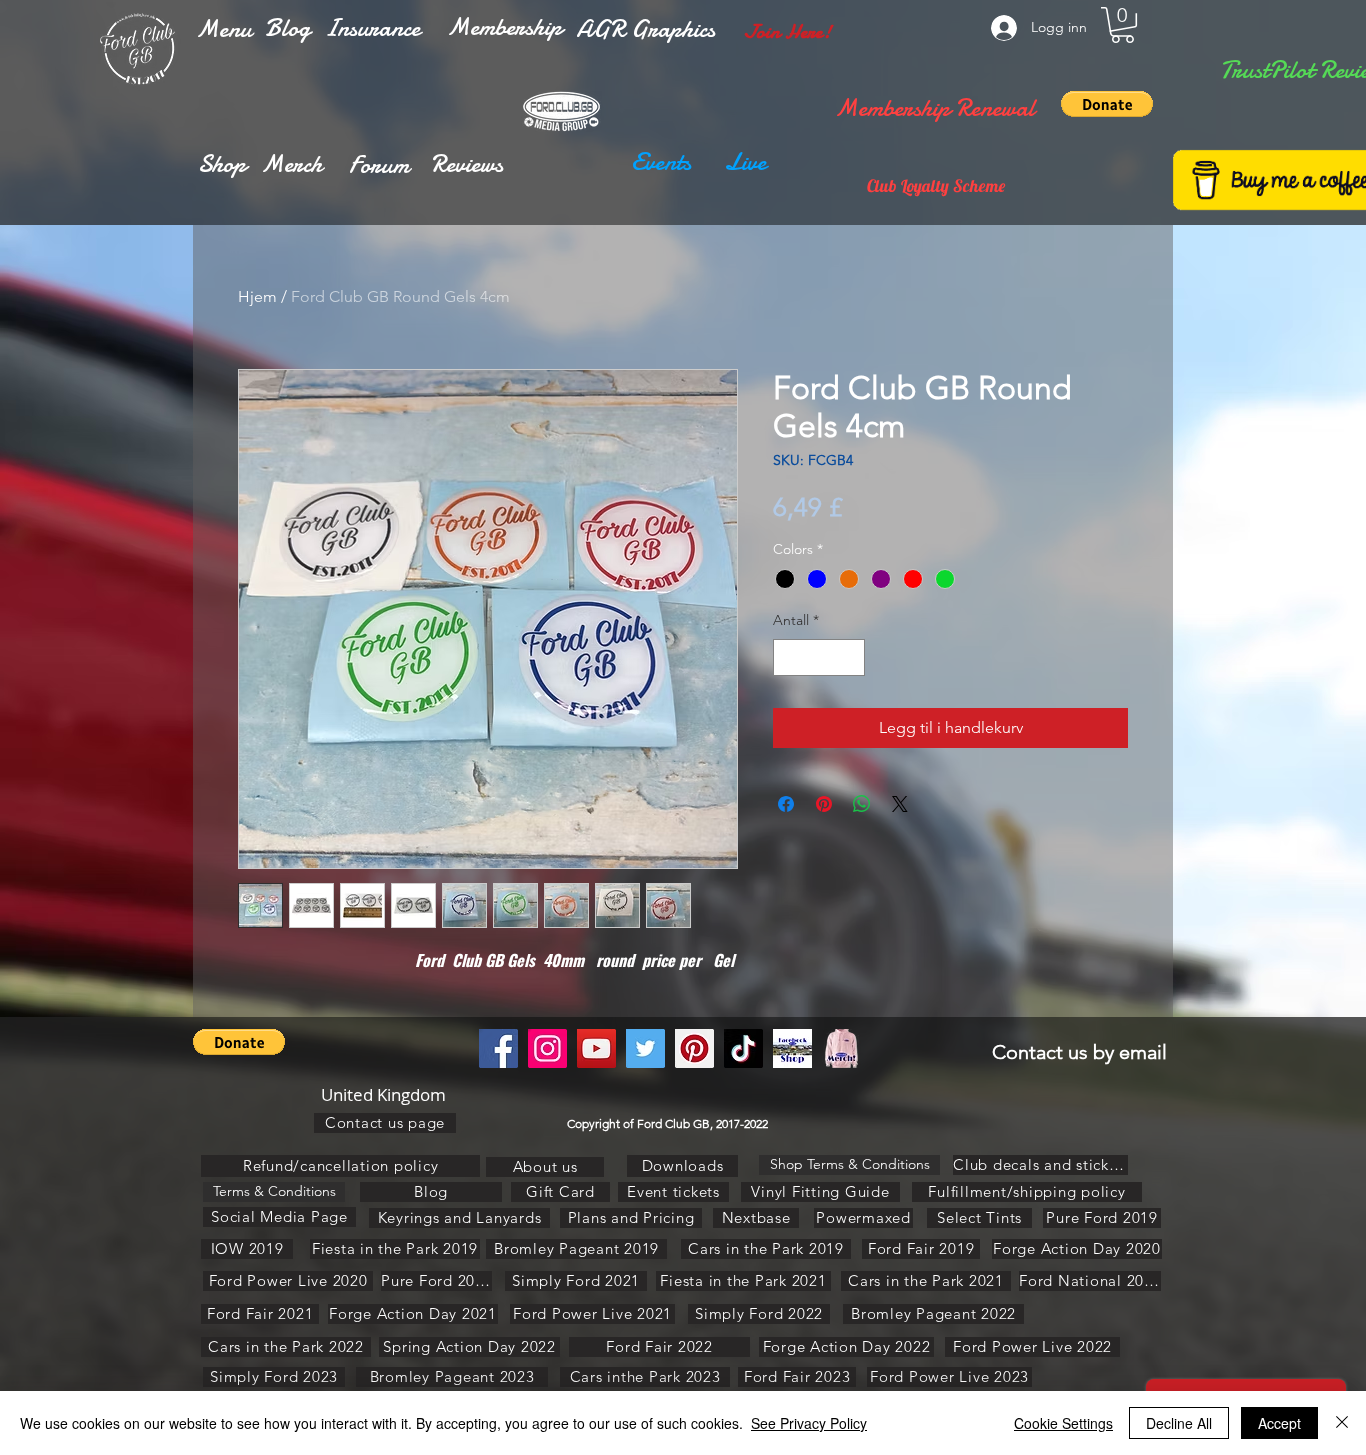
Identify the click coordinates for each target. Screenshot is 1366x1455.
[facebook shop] (792, 1048)
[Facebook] (498, 1048)
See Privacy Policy (809, 1423)
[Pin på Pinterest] (824, 804)
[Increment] (849, 657)
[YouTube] (596, 1048)
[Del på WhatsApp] (862, 804)
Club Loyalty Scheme (936, 185)
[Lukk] (1342, 1423)
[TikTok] (743, 1048)
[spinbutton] (819, 657)
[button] (224, 29)
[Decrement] (788, 657)
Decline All (1179, 1423)
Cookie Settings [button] (1063, 1423)
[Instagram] (547, 1048)
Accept (1279, 1423)
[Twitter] (645, 1048)
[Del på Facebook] (786, 804)
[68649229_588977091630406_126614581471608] (841, 1048)
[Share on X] (900, 804)
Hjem (257, 296)
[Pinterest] (694, 1048)
